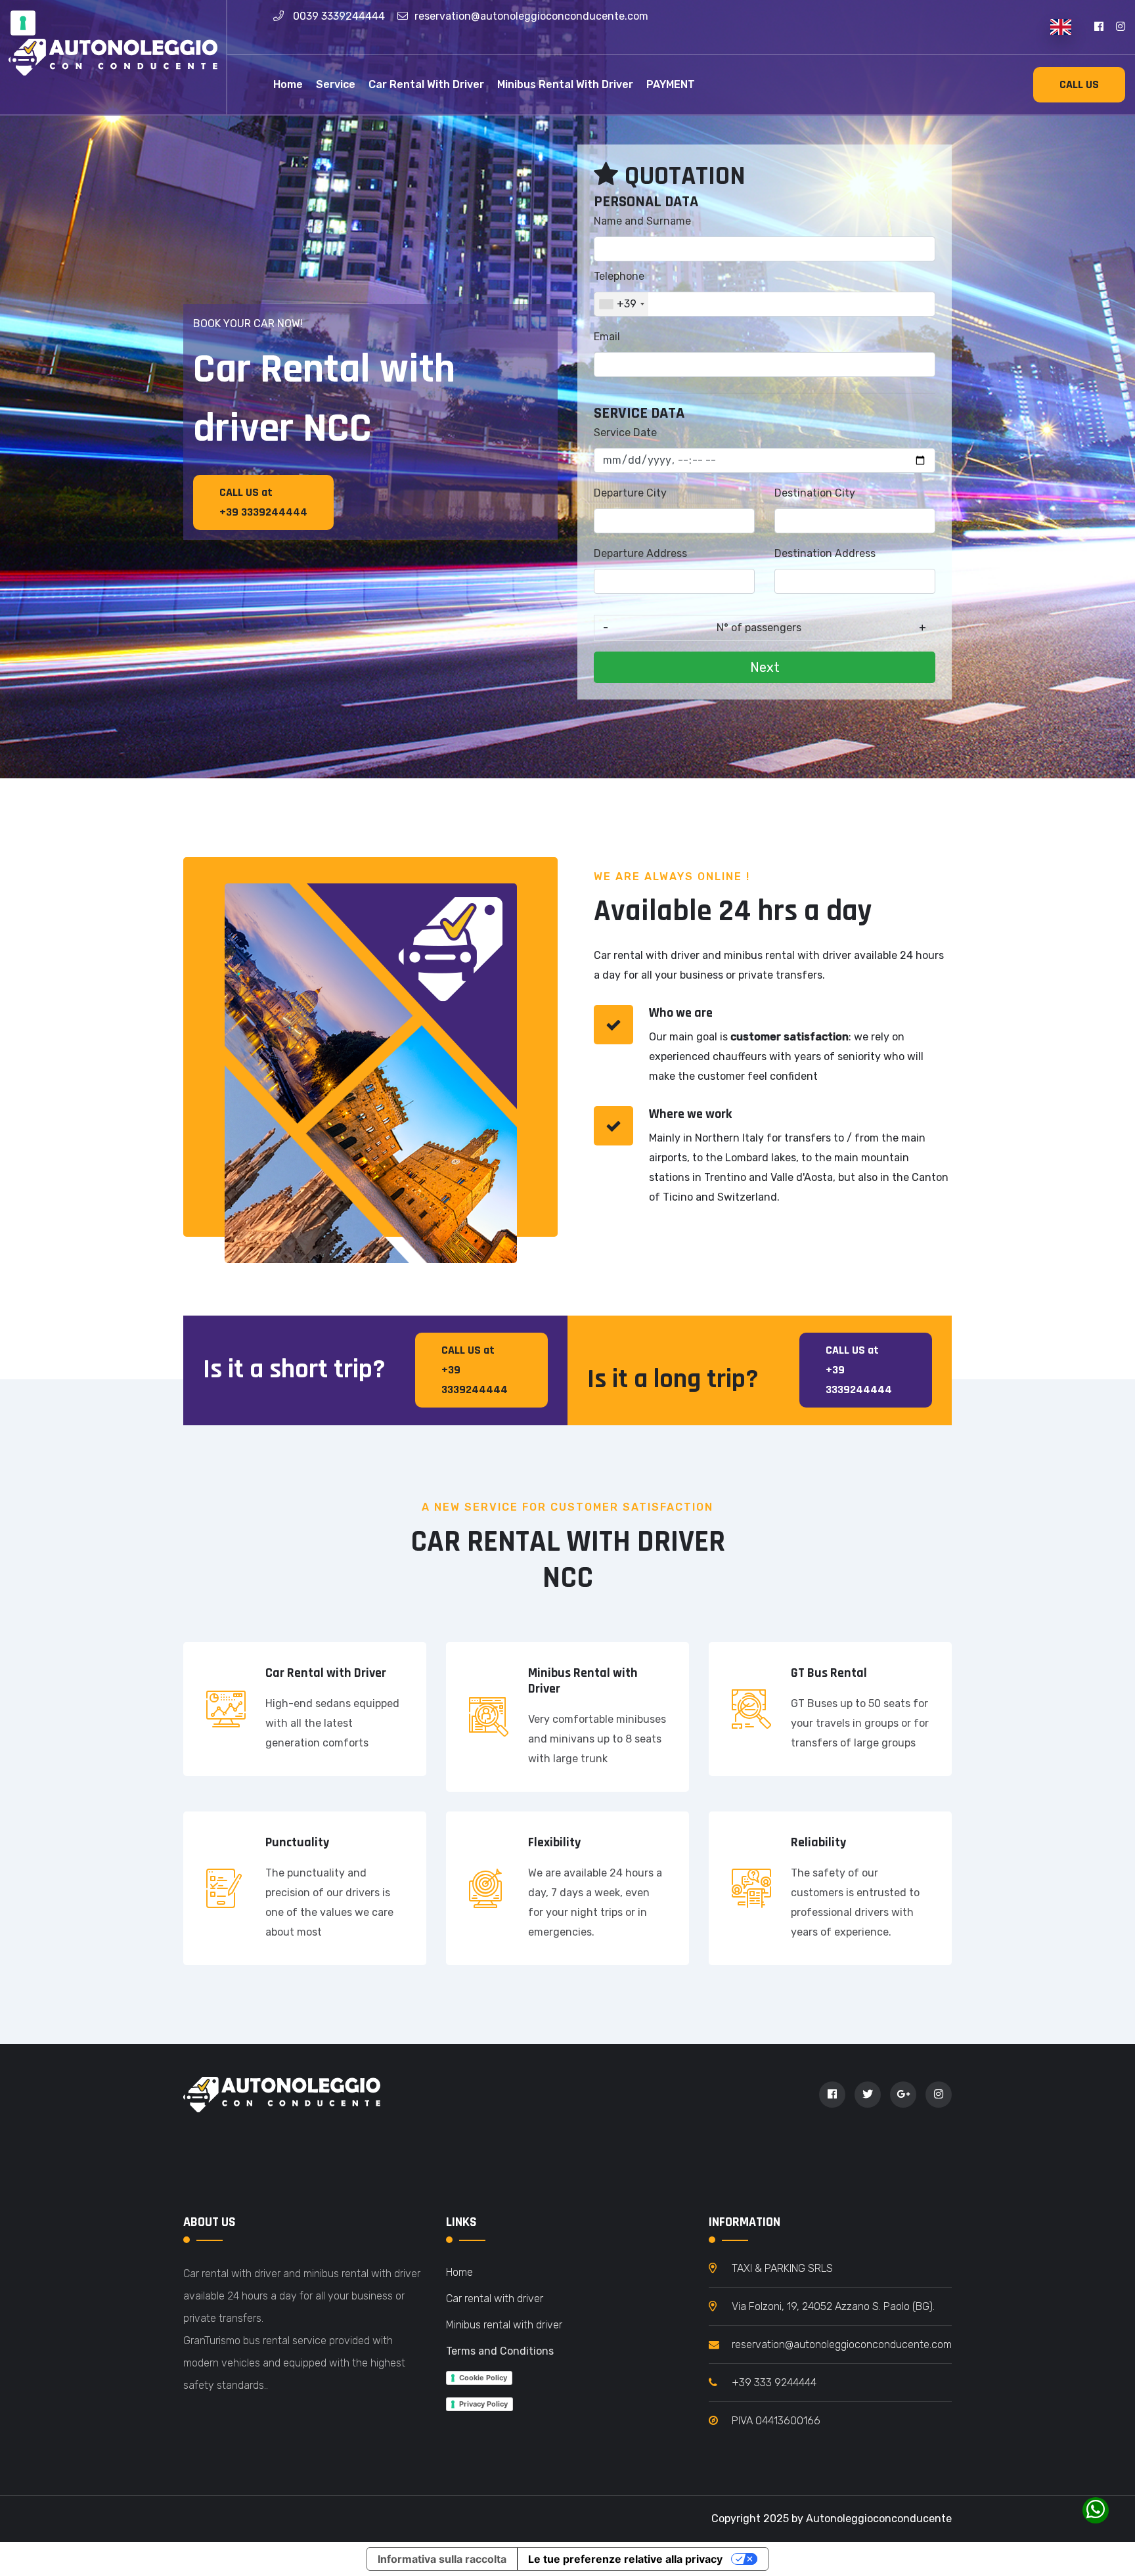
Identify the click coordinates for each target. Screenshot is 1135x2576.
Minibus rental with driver (565, 84)
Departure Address (640, 553)
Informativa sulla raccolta (442, 2559)
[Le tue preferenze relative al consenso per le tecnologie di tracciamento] (23, 23)
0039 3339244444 (339, 16)
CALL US (1079, 84)
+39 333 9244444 (774, 2383)
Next (765, 667)
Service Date (625, 433)
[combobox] (621, 304)
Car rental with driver (426, 84)
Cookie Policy (483, 2378)
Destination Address (825, 553)
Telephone (619, 276)
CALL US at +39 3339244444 (263, 502)
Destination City (815, 493)
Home (288, 84)
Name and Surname (642, 221)
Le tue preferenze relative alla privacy (625, 2559)
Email (607, 337)
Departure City (630, 493)
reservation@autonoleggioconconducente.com (531, 16)
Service (336, 84)
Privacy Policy (483, 2404)
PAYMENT (671, 84)
